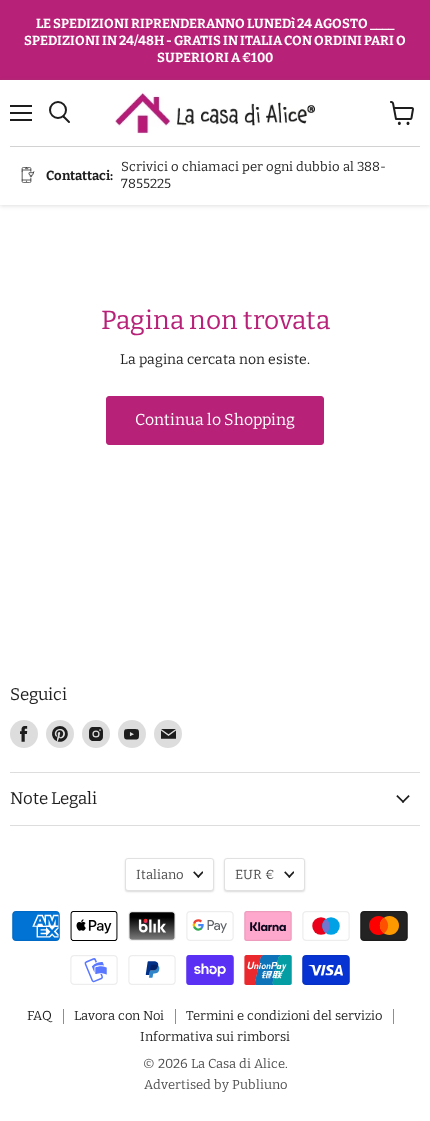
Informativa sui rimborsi (215, 1036)
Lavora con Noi (119, 1015)
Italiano (160, 874)
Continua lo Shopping (215, 419)
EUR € (255, 874)
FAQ (39, 1015)
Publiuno (259, 1084)
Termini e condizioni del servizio (284, 1015)
